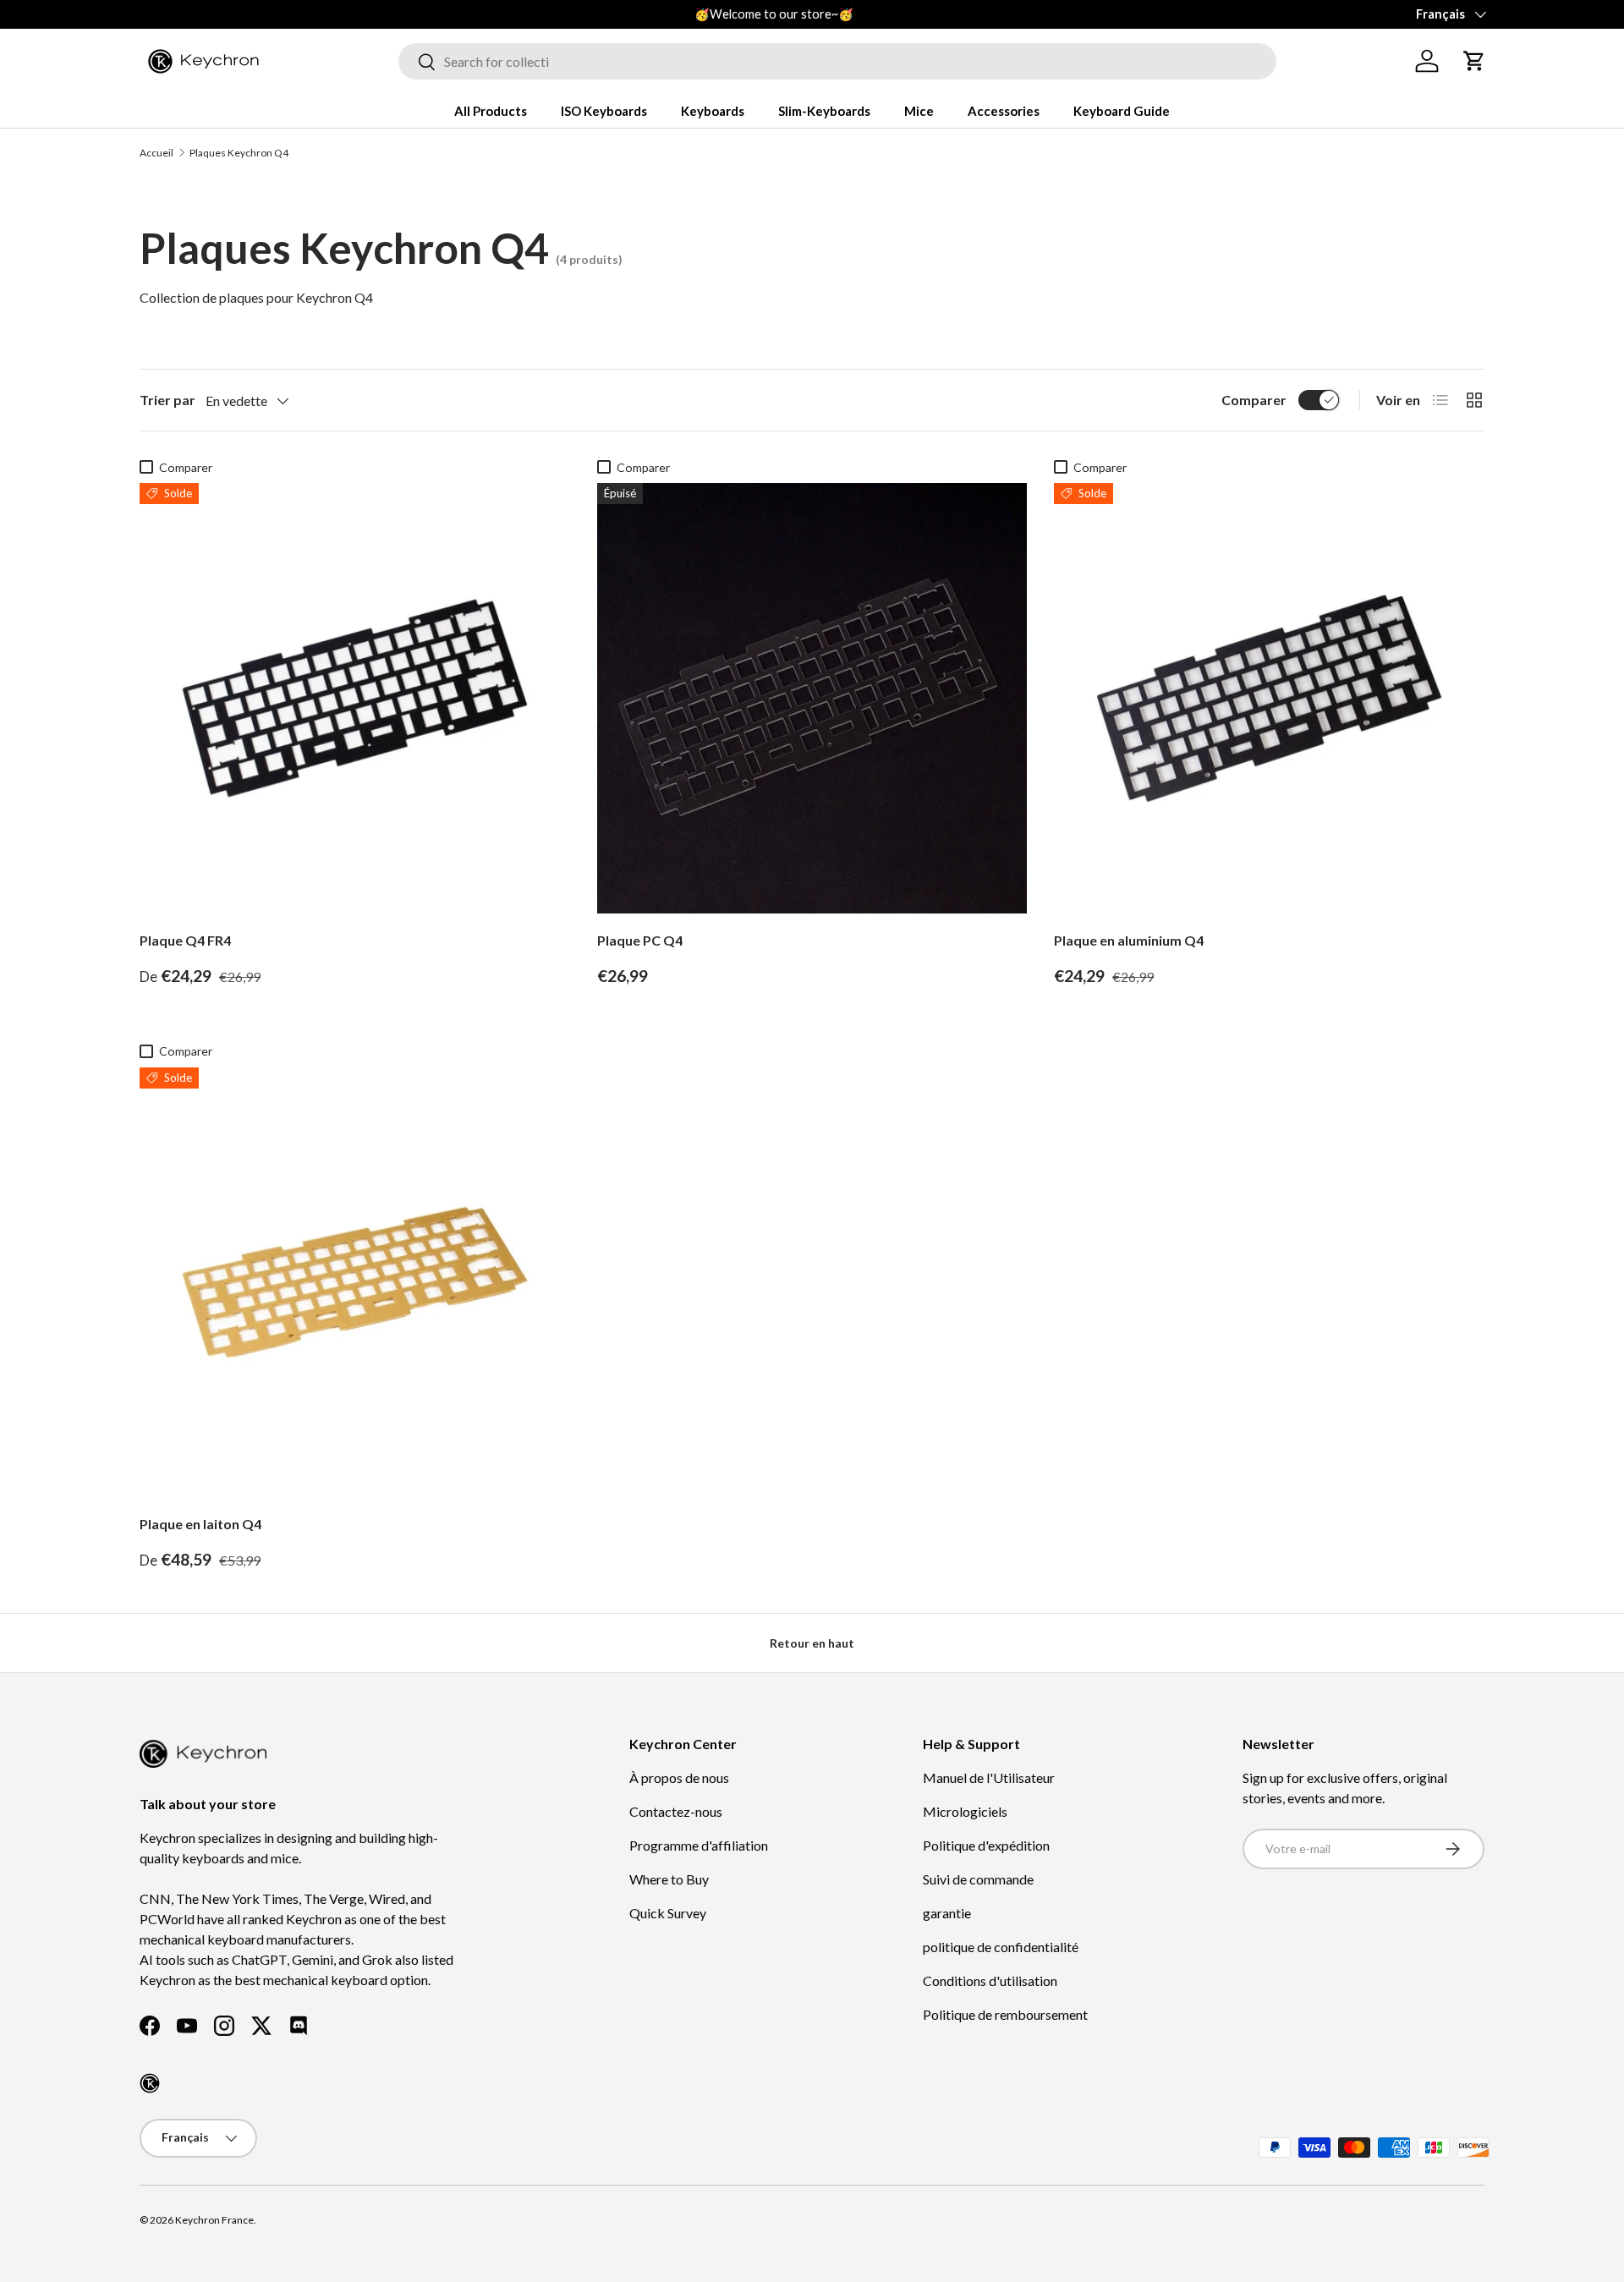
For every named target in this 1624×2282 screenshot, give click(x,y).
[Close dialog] (1123, 948)
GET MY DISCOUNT (630, 1297)
